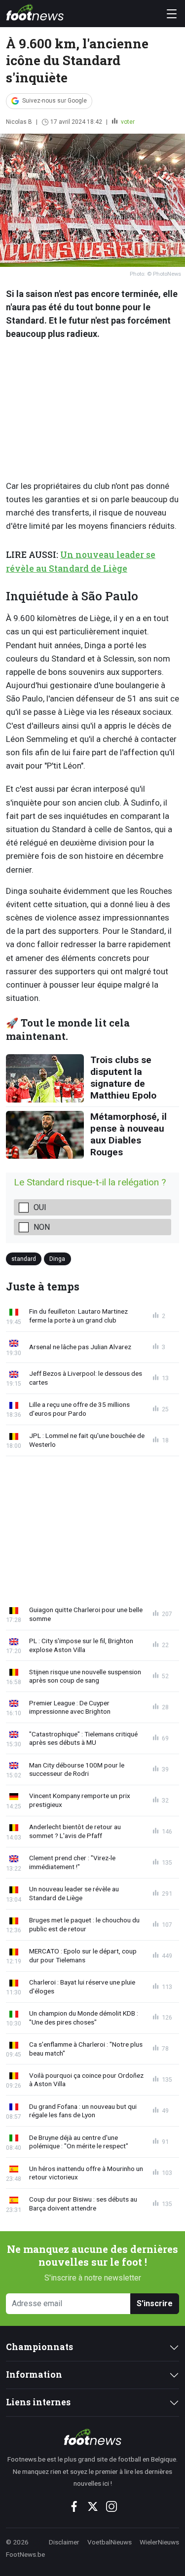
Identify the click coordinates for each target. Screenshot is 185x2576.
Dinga (57, 1258)
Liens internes (38, 2402)
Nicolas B (19, 122)
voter (127, 122)
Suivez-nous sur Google (55, 101)
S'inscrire (155, 2303)
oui (40, 1207)
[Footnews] (92, 2437)
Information (34, 2374)
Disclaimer (64, 2542)
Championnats (39, 2347)
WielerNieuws (159, 2542)
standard (24, 1258)
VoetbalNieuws (110, 2542)
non (42, 1227)
